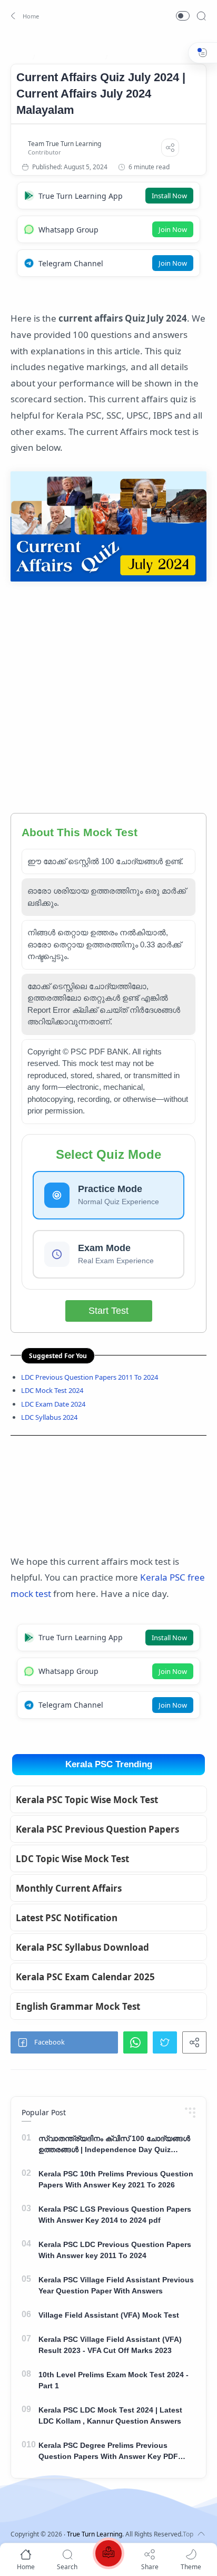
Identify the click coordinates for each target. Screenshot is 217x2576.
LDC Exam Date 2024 (53, 1404)
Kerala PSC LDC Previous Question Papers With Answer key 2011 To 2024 (115, 2250)
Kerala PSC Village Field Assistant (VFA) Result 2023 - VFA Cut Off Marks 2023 (110, 2345)
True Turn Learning (95, 2534)
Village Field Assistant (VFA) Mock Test (109, 2315)
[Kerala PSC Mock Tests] (108, 2555)
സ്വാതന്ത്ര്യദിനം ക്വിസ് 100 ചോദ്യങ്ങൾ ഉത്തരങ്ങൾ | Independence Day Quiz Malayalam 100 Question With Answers (114, 2145)
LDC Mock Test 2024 (52, 1390)
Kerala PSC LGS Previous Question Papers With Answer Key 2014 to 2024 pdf (115, 2215)
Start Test (108, 1311)
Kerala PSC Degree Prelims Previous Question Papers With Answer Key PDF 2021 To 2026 (108, 2452)
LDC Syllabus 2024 (49, 1417)
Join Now (173, 229)
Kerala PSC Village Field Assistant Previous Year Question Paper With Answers (116, 2285)
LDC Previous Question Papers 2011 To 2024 (90, 1377)
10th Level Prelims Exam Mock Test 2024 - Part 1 (114, 2380)
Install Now (169, 196)
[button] (23, 16)
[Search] (201, 16)
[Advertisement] (108, 700)
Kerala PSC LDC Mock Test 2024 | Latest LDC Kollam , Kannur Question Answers (110, 2415)
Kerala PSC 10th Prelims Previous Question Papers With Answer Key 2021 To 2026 (116, 2179)
